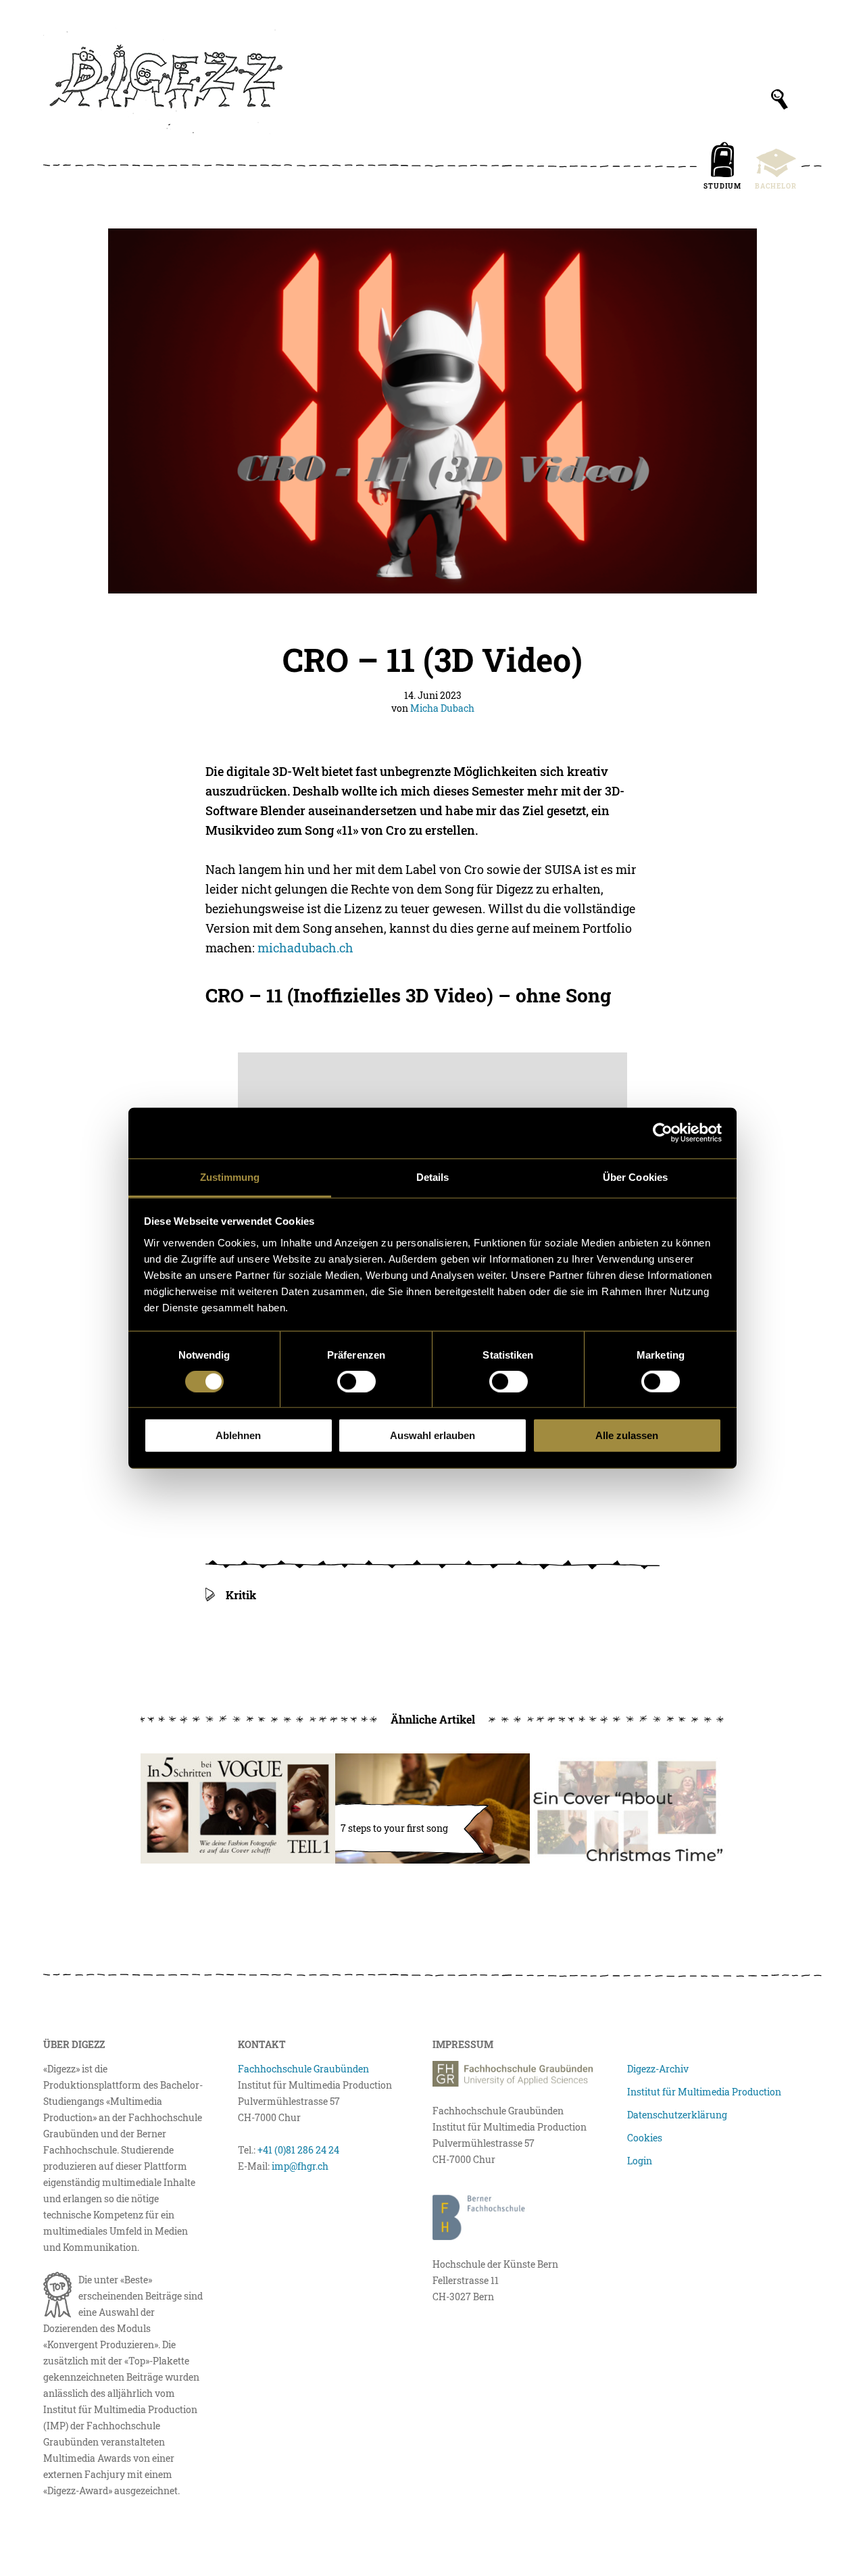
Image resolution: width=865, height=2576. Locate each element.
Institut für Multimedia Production (704, 2092)
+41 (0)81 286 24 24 (298, 2150)
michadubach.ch (305, 948)
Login (640, 2161)
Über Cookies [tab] (635, 1176)
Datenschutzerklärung (677, 2115)
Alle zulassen (627, 1435)
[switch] (356, 1382)
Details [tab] (433, 1176)
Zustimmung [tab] (230, 1176)
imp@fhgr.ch (300, 2166)
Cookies (645, 2138)
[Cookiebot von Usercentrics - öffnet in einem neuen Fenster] (663, 1133)
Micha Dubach (442, 708)
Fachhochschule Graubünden (303, 2069)
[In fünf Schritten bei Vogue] (238, 1808)
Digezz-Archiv (658, 2069)
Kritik (241, 1595)
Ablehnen (238, 1435)
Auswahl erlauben (432, 1435)
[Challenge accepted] (627, 1808)
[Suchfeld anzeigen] (780, 99)
